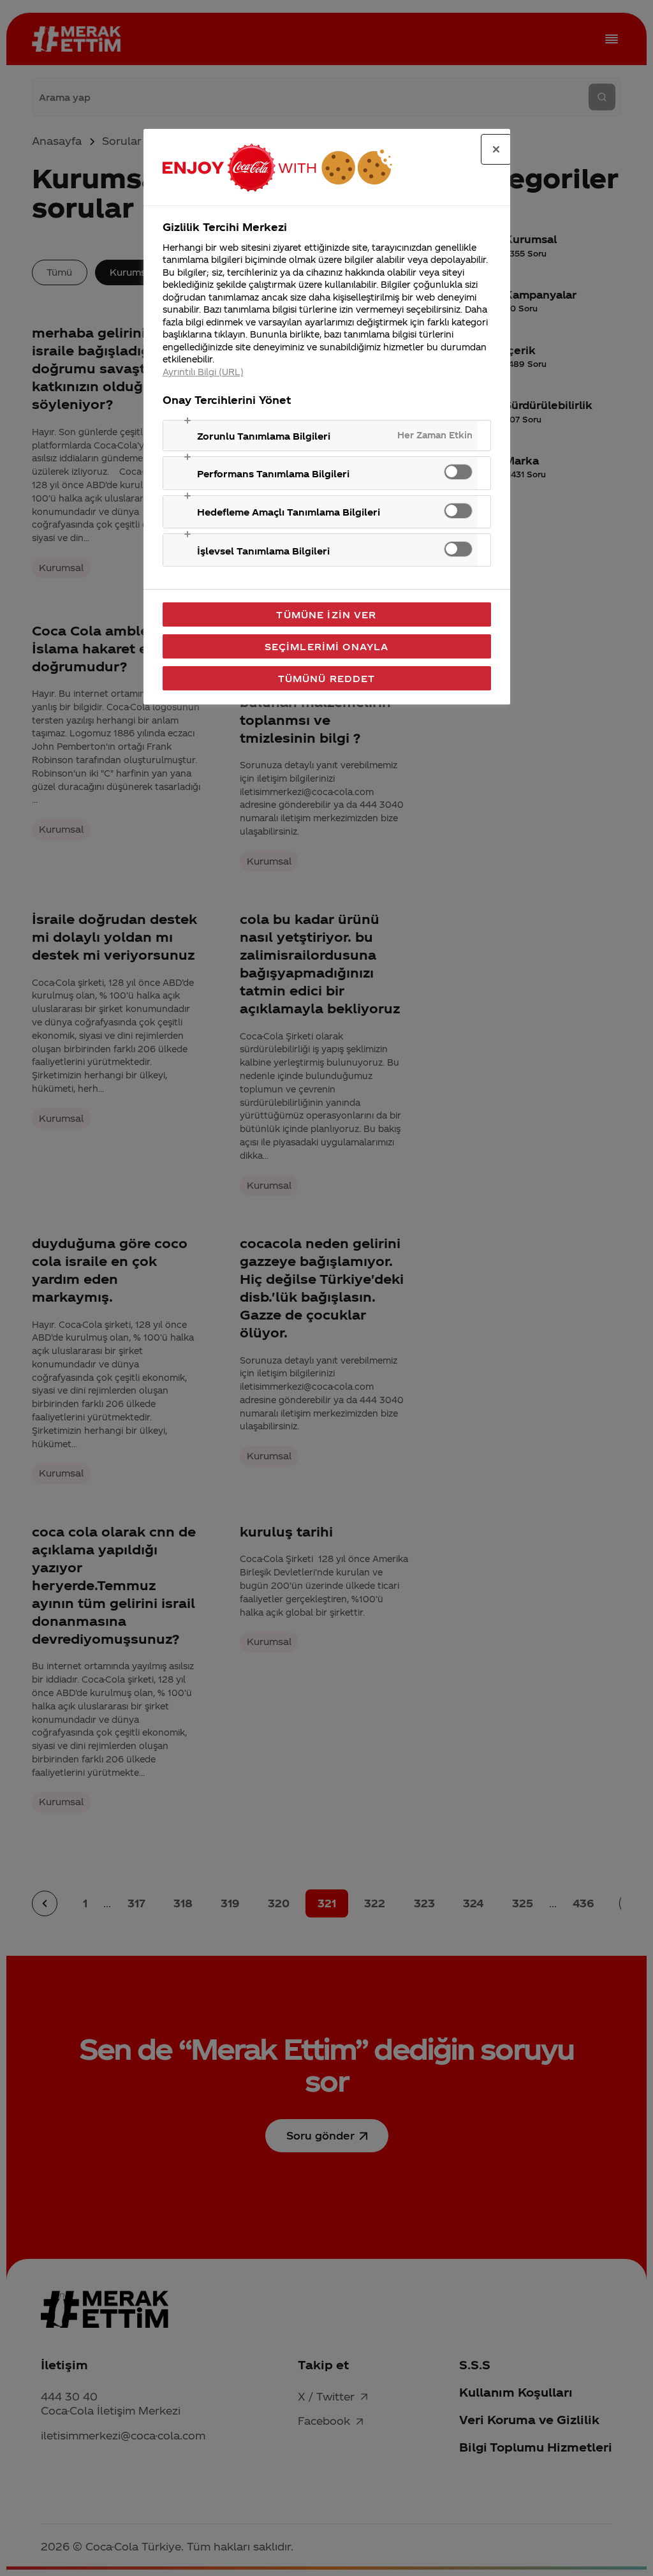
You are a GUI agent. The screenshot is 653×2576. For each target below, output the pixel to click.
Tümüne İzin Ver (326, 614)
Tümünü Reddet (327, 678)
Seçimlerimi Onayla (327, 646)
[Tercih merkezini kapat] (496, 149)
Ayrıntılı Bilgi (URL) (203, 372)
